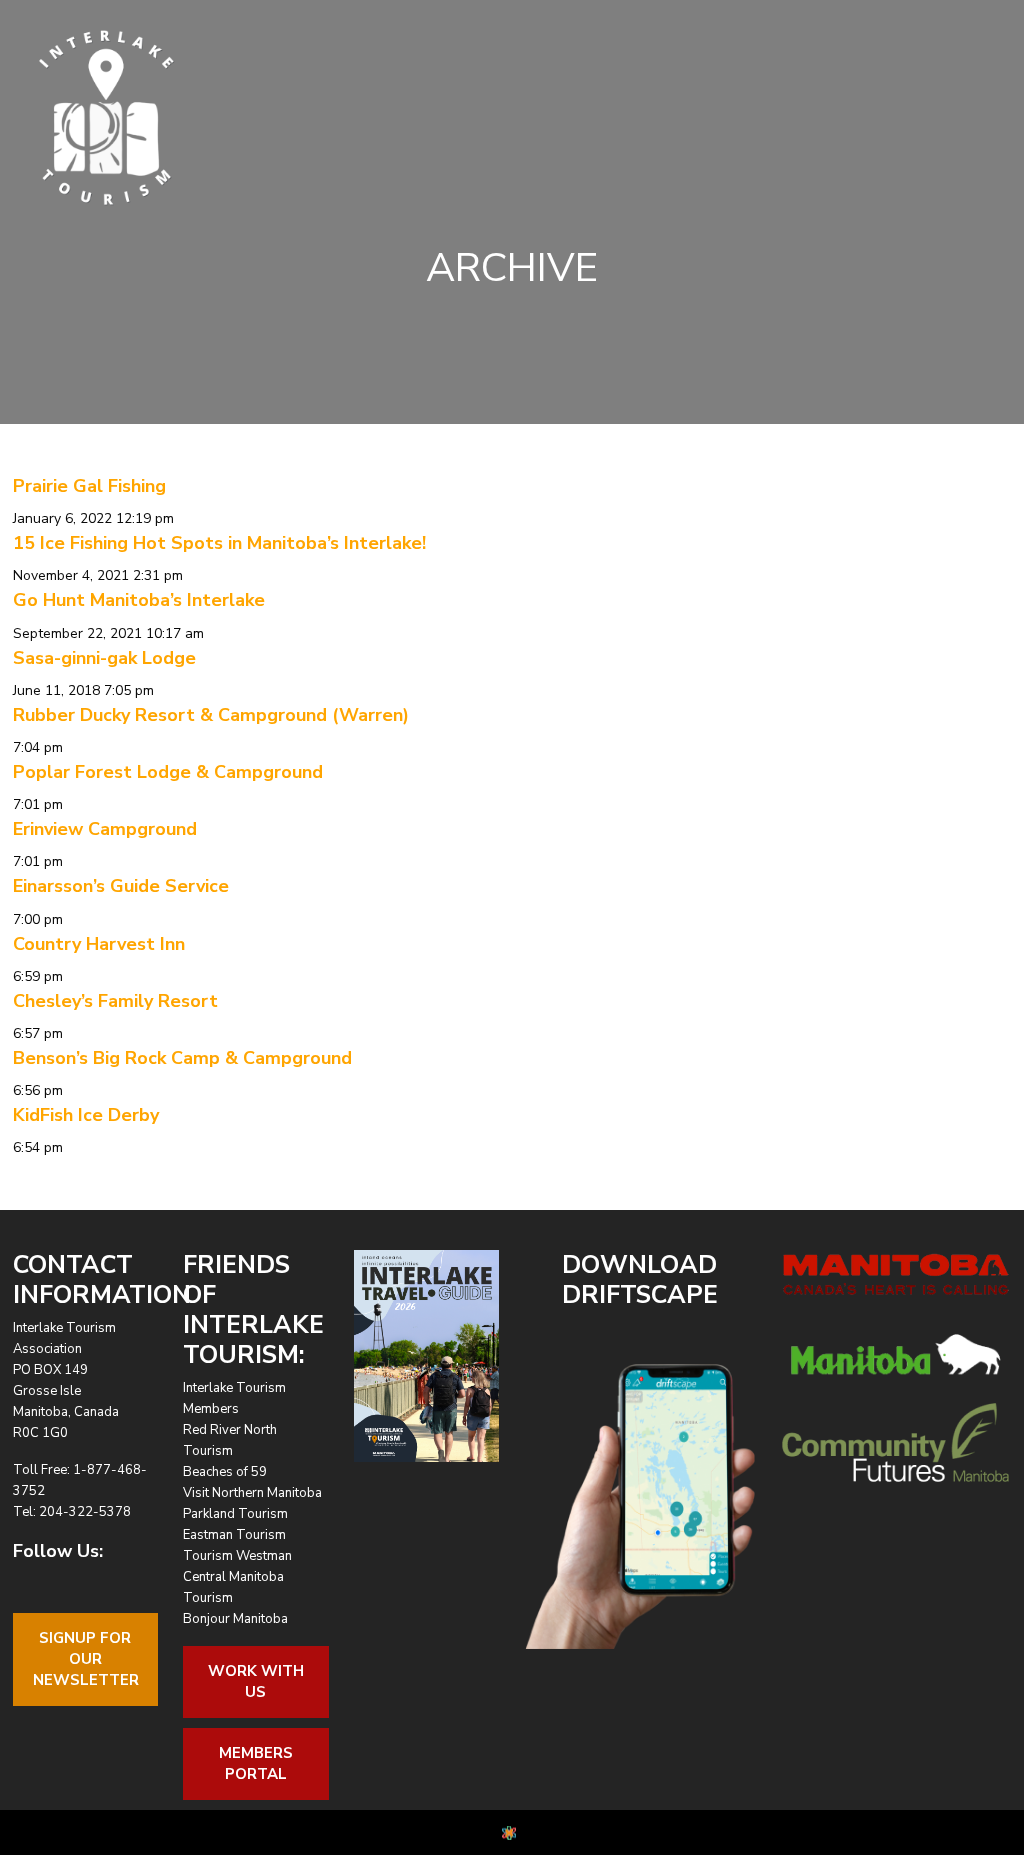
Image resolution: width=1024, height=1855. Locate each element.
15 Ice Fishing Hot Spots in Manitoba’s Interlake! (219, 543)
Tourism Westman (237, 1556)
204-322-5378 (85, 1512)
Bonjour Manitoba (235, 1619)
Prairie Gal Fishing (89, 486)
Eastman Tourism (234, 1535)
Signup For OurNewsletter (86, 1659)
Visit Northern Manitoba (252, 1493)
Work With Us (256, 1681)
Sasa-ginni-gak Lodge (104, 658)
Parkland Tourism (235, 1514)
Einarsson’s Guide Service (121, 886)
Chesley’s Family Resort (115, 1001)
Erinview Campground (105, 829)
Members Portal (256, 1763)
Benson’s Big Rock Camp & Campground (182, 1058)
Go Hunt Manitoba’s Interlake (139, 600)
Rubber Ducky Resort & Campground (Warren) (211, 715)
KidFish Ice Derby (86, 1115)
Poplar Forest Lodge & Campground (168, 772)
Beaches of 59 (225, 1472)
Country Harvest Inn (99, 944)
